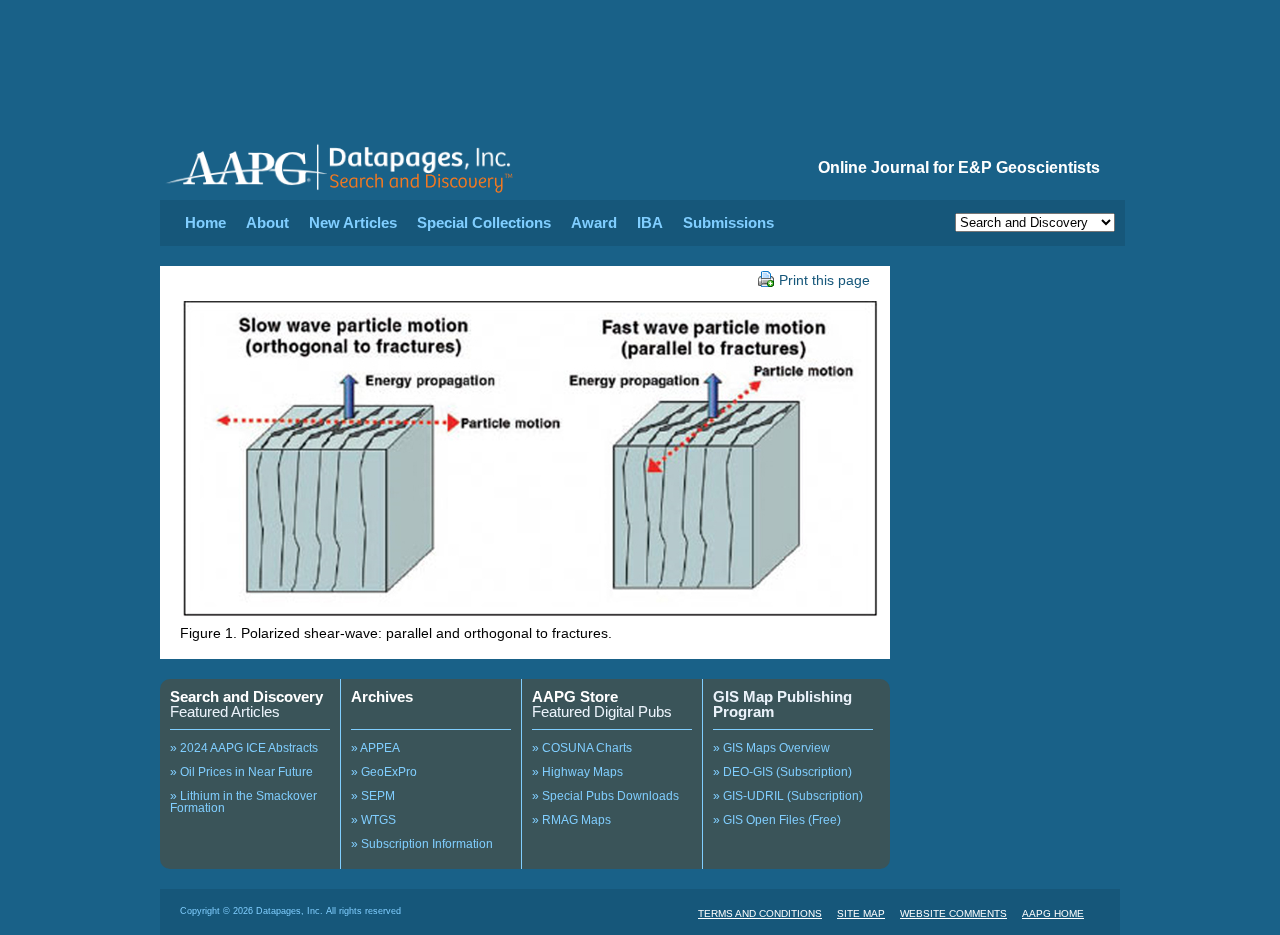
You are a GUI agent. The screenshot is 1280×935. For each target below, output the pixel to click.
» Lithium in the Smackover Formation (243, 802)
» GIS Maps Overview (771, 748)
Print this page (824, 280)
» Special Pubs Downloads (605, 796)
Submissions (728, 222)
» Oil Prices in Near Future (241, 772)
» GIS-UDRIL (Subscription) (788, 796)
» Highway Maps (577, 772)
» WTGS (373, 820)
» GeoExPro (384, 772)
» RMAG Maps (571, 820)
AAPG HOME (1053, 913)
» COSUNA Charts (582, 748)
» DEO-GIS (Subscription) (782, 772)
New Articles (353, 222)
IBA (650, 222)
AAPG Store (575, 696)
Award (594, 222)
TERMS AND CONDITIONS (760, 913)
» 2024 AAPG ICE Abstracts (244, 748)
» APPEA (375, 748)
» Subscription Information (422, 844)
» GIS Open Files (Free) (777, 820)
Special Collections (484, 222)
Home (205, 222)
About (267, 222)
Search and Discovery (246, 696)
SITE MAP (861, 913)
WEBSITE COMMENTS (953, 913)
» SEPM (373, 796)
